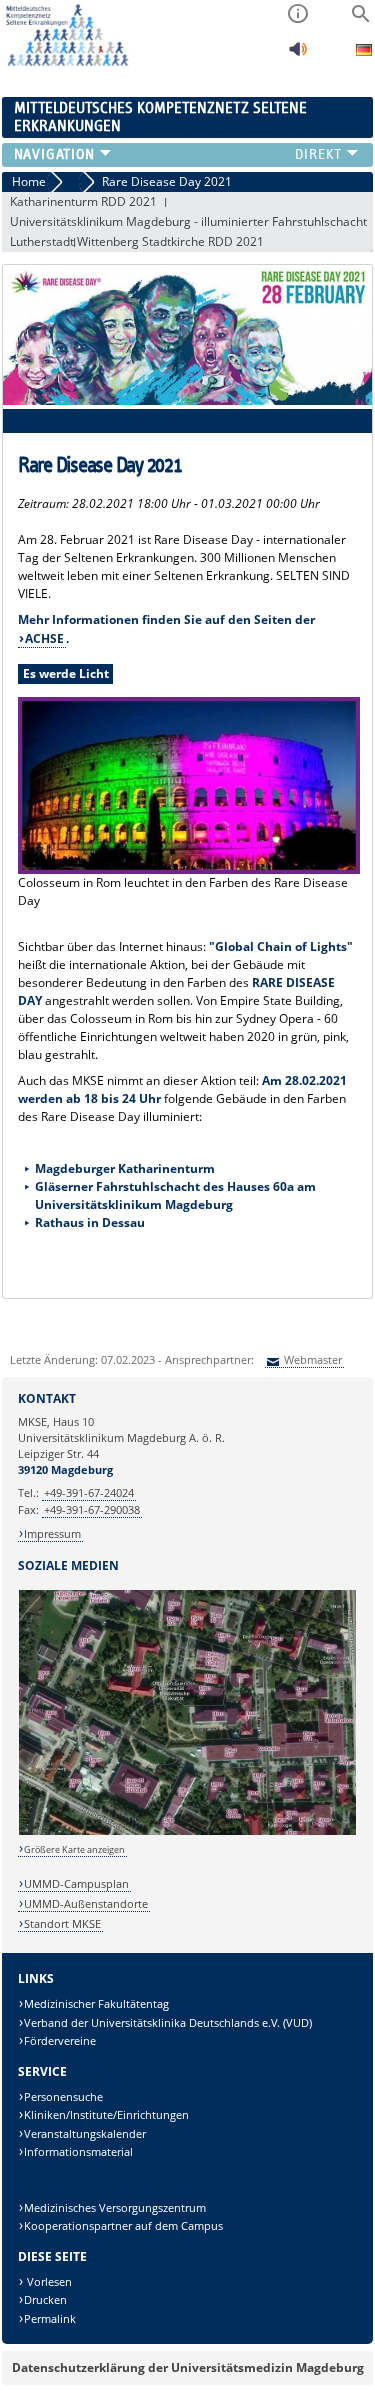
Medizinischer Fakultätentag (96, 2003)
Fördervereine (60, 2040)
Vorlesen (48, 2281)
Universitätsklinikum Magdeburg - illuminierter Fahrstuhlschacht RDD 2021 (188, 222)
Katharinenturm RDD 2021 (83, 201)
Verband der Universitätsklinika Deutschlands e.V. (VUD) (168, 2022)
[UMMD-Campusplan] (188, 1831)
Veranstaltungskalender (85, 2133)
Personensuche (63, 2096)
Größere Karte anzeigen (74, 1849)
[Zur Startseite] (65, 62)
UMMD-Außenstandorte (86, 1903)
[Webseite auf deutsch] (364, 52)
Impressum (52, 1533)
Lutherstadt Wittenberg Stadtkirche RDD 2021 (137, 241)
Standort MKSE (62, 1923)
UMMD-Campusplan (76, 1883)
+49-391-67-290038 (92, 1509)
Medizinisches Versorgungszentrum (115, 2207)
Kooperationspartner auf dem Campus (123, 2225)
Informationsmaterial (78, 2151)
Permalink (50, 2318)
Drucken (45, 2299)
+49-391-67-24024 (89, 1492)
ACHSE (44, 638)
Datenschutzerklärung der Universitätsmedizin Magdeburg (188, 2367)
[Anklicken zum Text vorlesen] (298, 54)
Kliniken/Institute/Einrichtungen (106, 2114)
